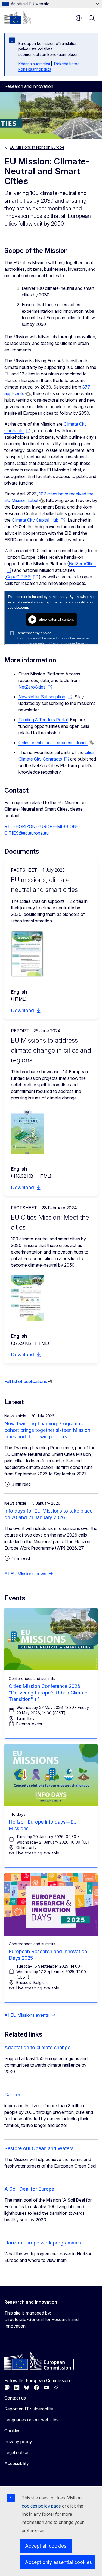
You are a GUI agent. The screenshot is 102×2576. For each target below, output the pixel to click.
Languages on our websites (31, 2420)
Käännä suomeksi (34, 64)
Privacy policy (18, 2442)
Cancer (12, 2095)
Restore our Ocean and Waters (39, 2148)
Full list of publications (26, 1381)
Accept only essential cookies (58, 2562)
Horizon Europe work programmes (43, 2243)
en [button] (79, 18)
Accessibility (17, 2463)
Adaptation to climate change (37, 2047)
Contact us (15, 2398)
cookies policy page (41, 2506)
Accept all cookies (46, 2546)
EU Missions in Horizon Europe (37, 147)
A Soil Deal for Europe (29, 2189)
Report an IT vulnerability (29, 2409)
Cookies (12, 2431)
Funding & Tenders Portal (43, 720)
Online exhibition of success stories (53, 743)
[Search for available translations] (28, 394)
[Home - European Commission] (18, 17)
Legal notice (16, 2452)
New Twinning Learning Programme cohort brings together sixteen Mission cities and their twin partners (47, 1430)
